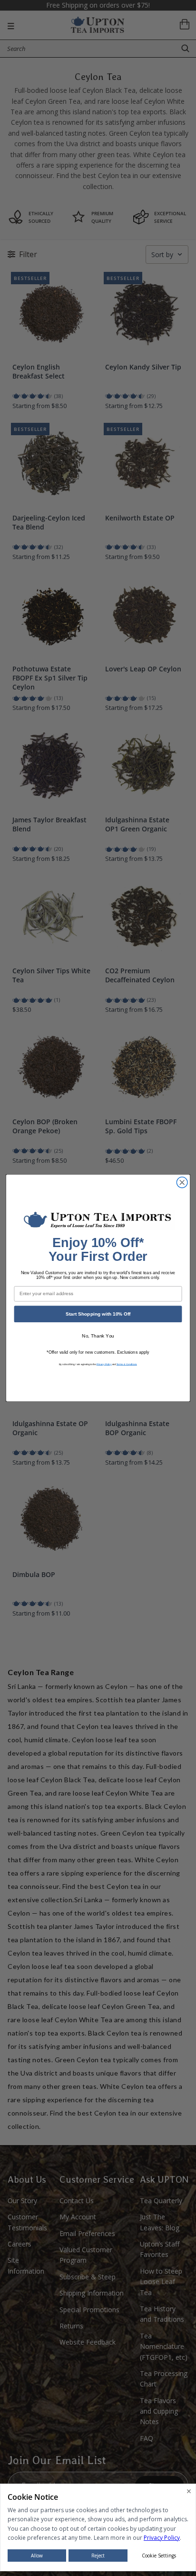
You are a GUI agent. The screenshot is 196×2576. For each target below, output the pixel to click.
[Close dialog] (182, 1183)
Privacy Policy (104, 1364)
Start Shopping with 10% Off (98, 1314)
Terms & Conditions (127, 1364)
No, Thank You (98, 1336)
